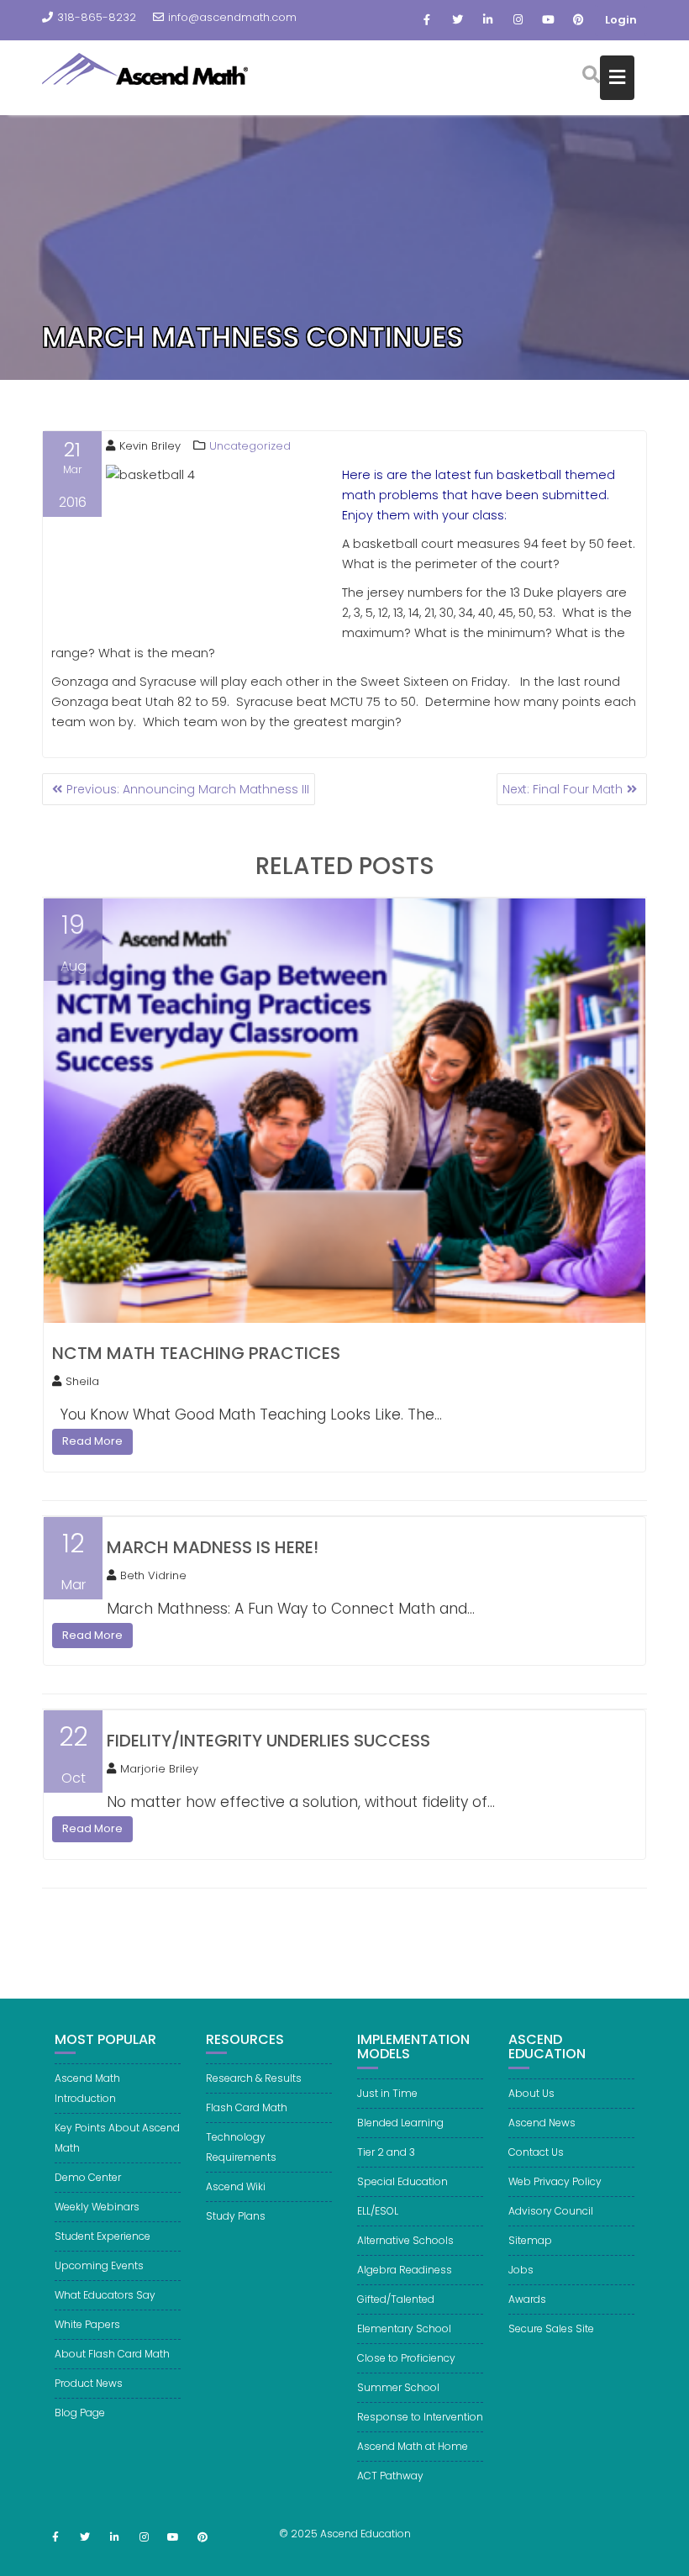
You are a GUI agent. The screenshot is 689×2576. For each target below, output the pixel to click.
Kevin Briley (150, 446)
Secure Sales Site (551, 2328)
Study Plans (236, 2216)
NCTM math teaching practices (196, 1353)
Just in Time (387, 2093)
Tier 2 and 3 (386, 2152)
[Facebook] (427, 20)
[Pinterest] (578, 20)
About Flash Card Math (112, 2354)
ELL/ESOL (378, 2211)
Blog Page (80, 2413)
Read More (92, 1441)
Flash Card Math (247, 2107)
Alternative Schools (405, 2240)
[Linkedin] (487, 20)
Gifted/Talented (396, 2299)
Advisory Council (551, 2211)
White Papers (87, 2324)
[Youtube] (548, 20)
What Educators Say (105, 2295)
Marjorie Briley (159, 1769)
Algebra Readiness (405, 2270)
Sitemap (530, 2240)
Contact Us (536, 2152)
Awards (527, 2299)
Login (621, 20)
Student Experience (103, 2236)
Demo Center (88, 2177)
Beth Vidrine (153, 1575)
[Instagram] (518, 20)
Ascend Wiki (236, 2186)
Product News (89, 2383)
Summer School (398, 2387)
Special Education (402, 2181)
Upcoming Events (99, 2265)
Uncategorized (250, 446)
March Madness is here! (213, 1547)
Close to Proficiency (406, 2358)
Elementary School (404, 2328)
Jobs (521, 2270)
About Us (531, 2093)
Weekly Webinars (97, 2207)
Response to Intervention (420, 2417)
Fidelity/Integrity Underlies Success (268, 1741)
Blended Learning (400, 2123)
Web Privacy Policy (555, 2181)
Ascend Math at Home (413, 2446)
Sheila (82, 1381)
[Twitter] (457, 20)
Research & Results (254, 2078)
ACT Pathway (390, 2476)
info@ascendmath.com (232, 17)
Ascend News (542, 2123)
